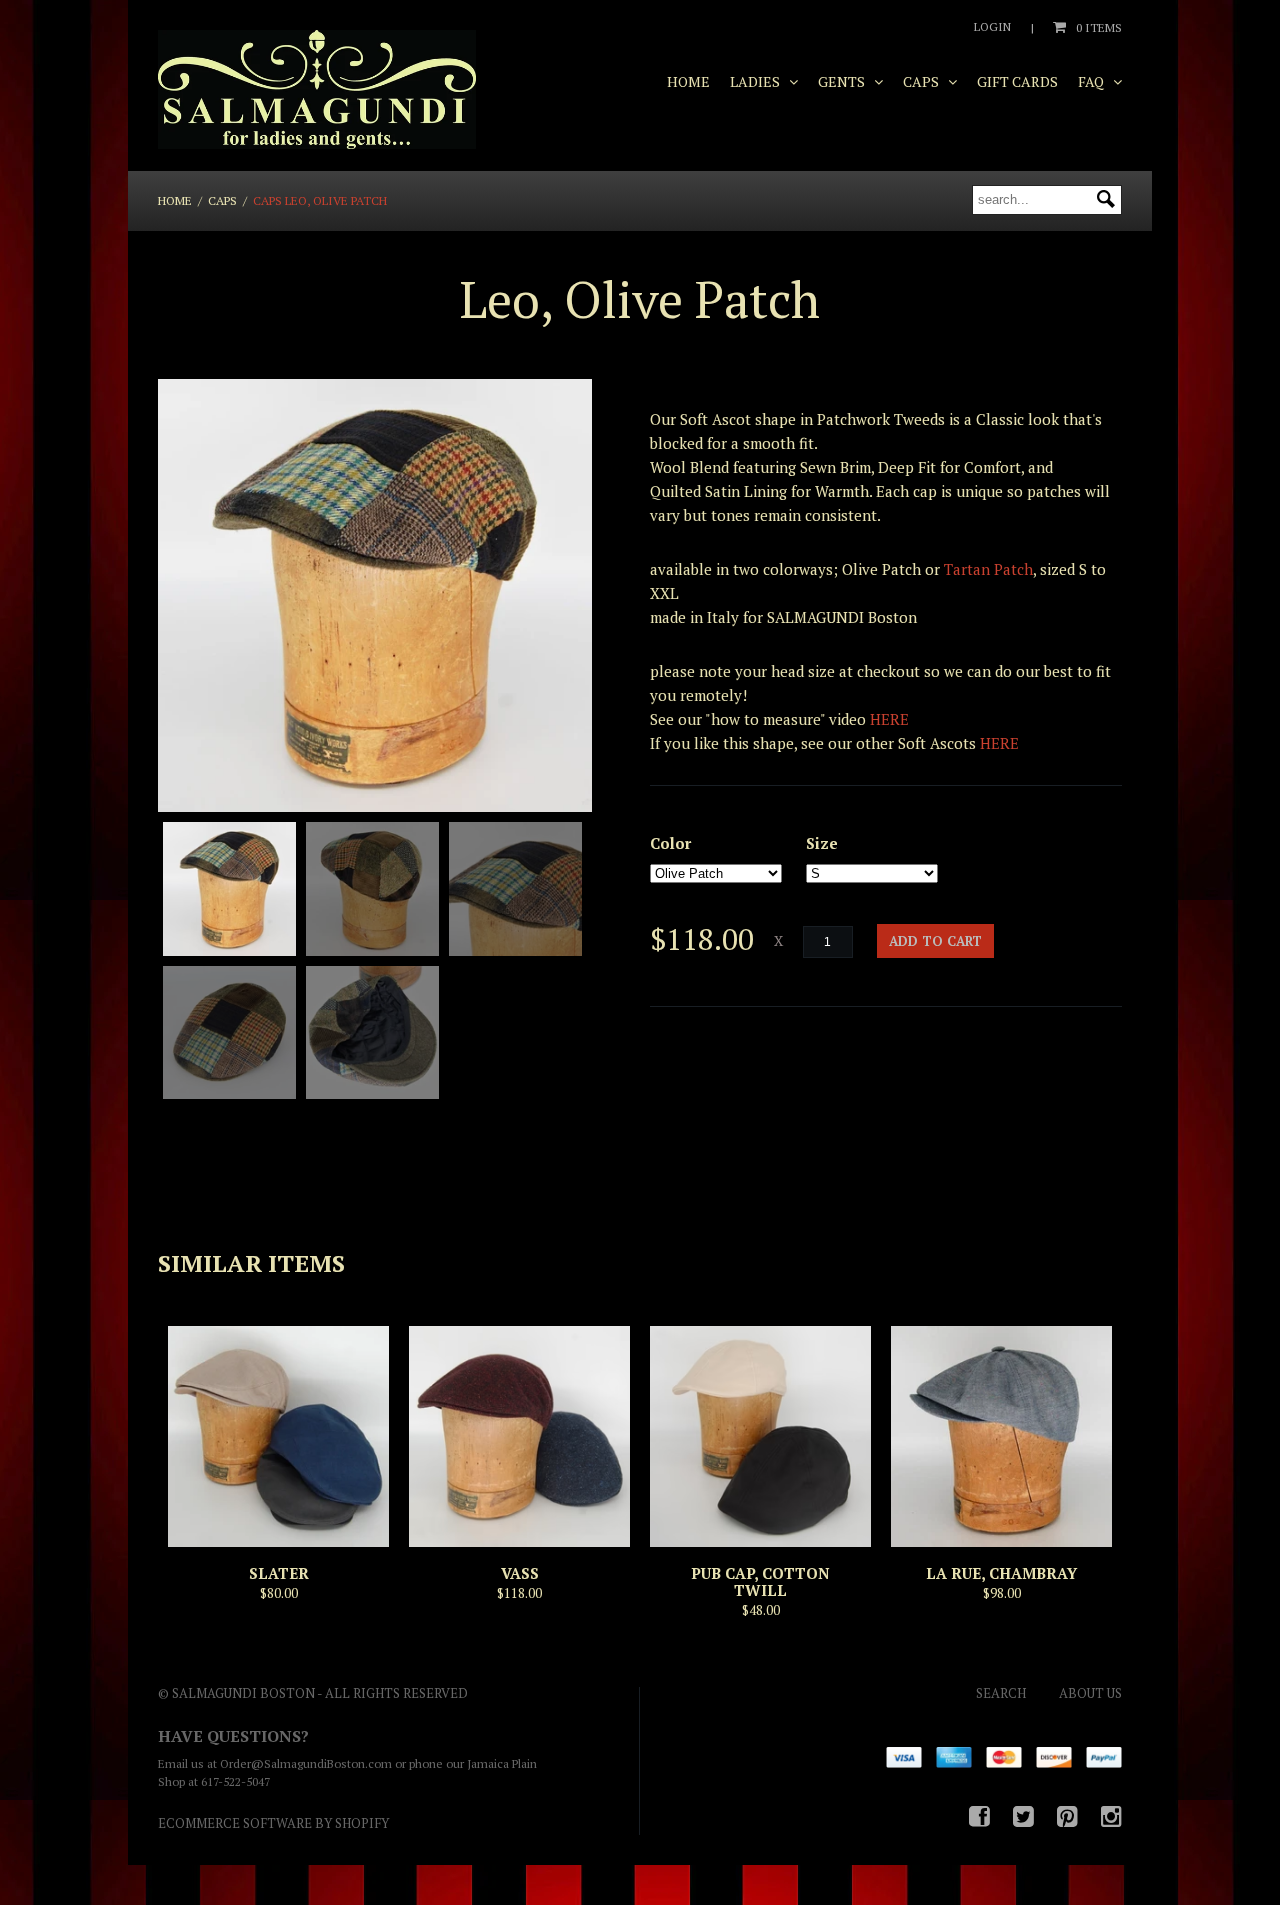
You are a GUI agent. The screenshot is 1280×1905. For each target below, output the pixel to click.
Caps (922, 81)
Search (1001, 1693)
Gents (843, 81)
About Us (1090, 1693)
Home (688, 81)
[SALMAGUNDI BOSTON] (317, 90)
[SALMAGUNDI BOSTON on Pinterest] (1067, 1816)
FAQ (1092, 81)
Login (992, 26)
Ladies (756, 81)
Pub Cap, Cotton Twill (760, 1581)
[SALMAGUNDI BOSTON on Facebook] (979, 1816)
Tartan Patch (988, 569)
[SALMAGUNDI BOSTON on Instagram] (1111, 1816)
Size (822, 843)
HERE (889, 719)
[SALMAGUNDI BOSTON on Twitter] (1023, 1816)
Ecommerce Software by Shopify (273, 1823)
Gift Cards (1017, 81)
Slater (279, 1573)
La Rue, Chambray (1001, 1573)
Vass (520, 1573)
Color (670, 843)
